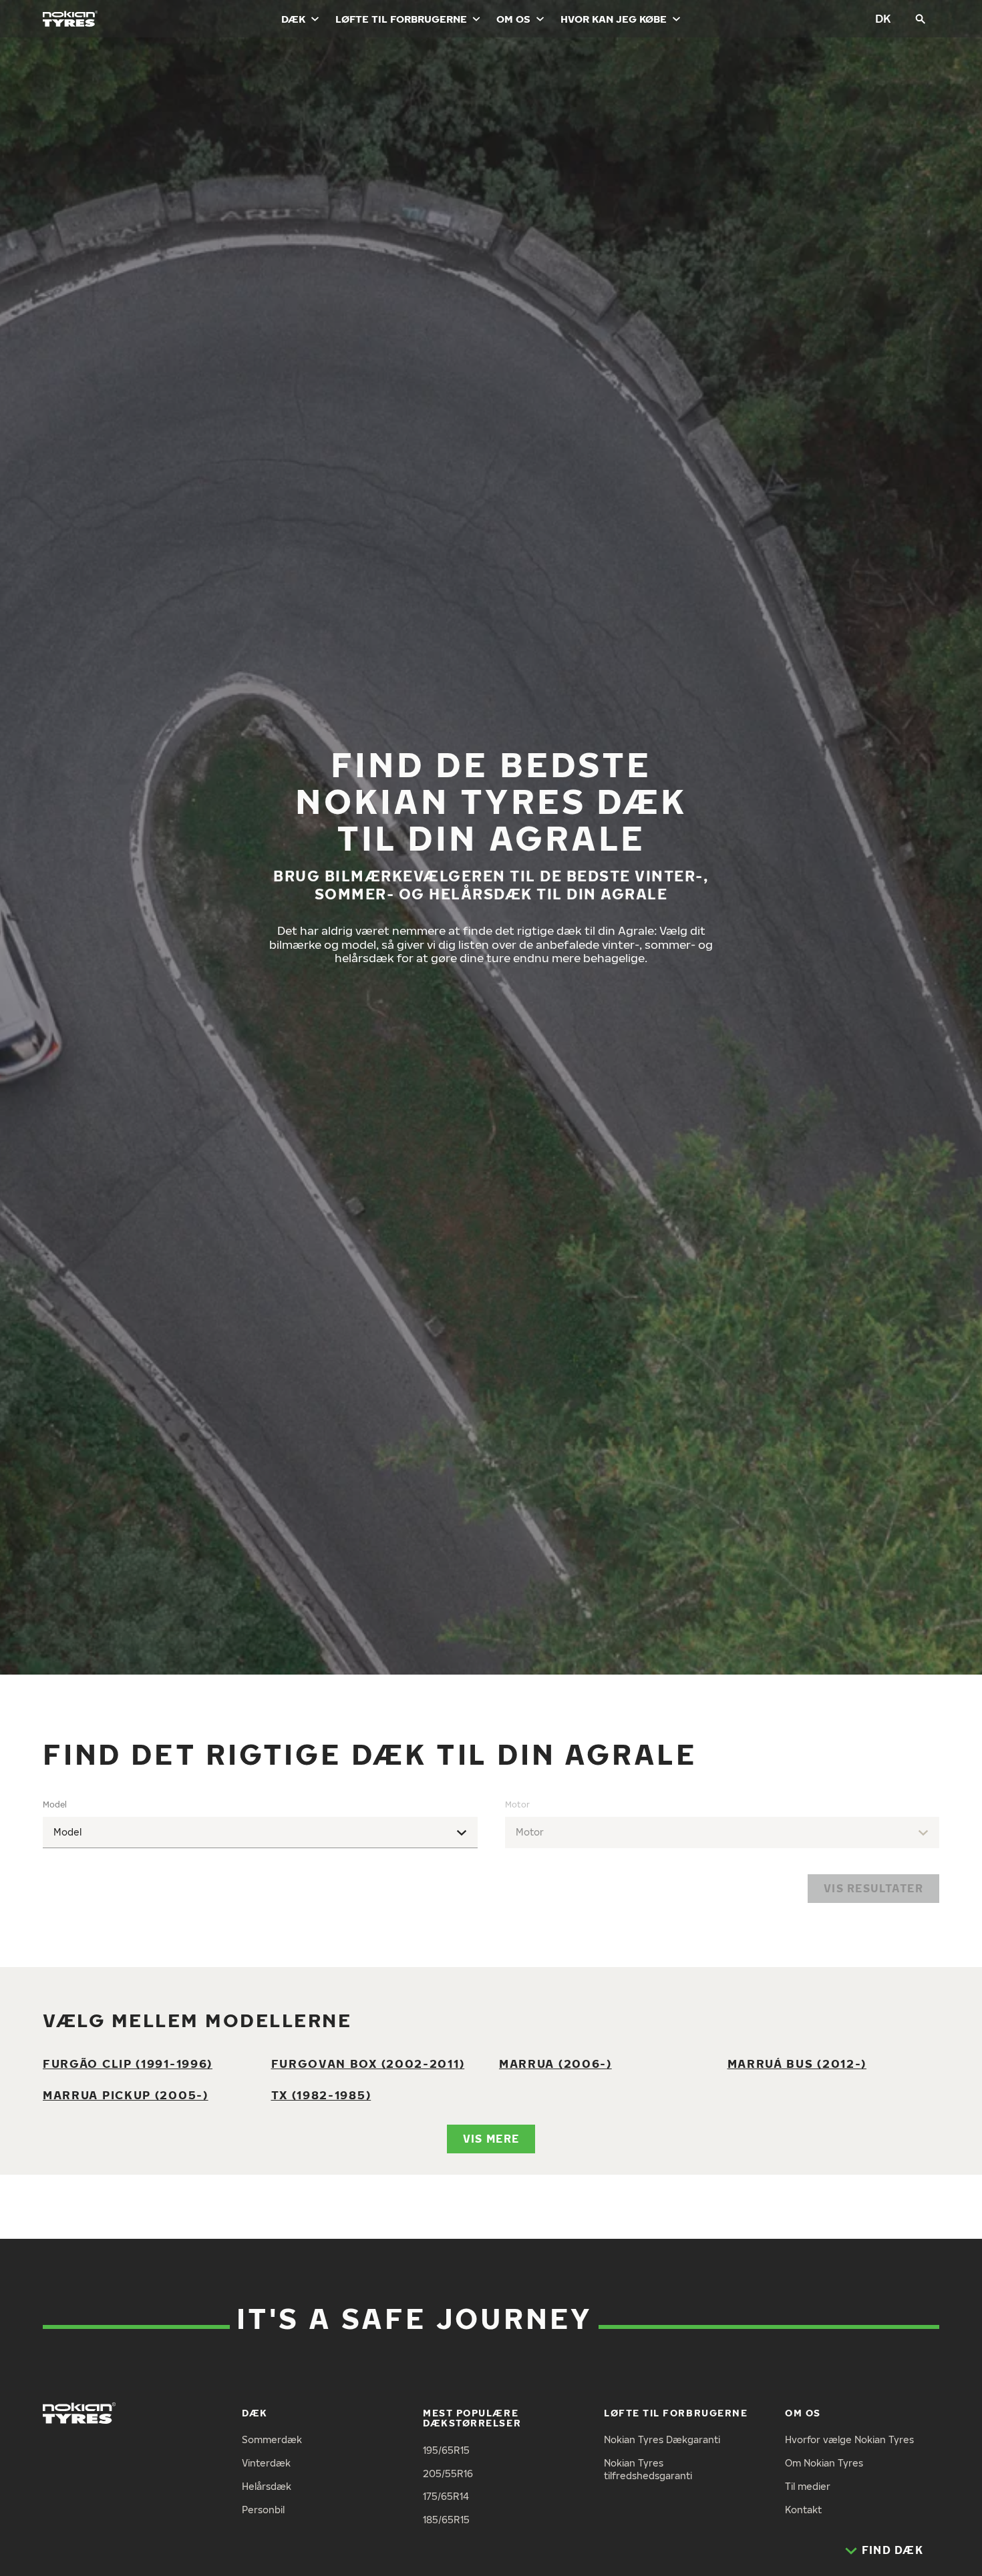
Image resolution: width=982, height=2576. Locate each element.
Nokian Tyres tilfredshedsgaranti (648, 2469)
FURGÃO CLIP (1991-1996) (128, 2064)
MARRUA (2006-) (555, 2064)
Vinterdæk (266, 2463)
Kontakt (803, 2510)
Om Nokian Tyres (824, 2463)
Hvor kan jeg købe (614, 19)
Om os (513, 19)
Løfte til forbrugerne (401, 19)
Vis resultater (873, 1888)
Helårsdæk (267, 2486)
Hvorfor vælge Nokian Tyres (849, 2439)
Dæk (293, 19)
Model (55, 1804)
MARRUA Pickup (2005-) (126, 2095)
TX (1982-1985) (321, 2095)
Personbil (263, 2510)
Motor (517, 1804)
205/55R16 (448, 2474)
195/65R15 (446, 2450)
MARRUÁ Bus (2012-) (797, 2064)
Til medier (808, 2486)
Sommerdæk (272, 2439)
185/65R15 (446, 2520)
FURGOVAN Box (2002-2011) (368, 2064)
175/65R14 (446, 2496)
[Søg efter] (921, 19)
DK (883, 18)
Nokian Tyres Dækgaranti (662, 2439)
